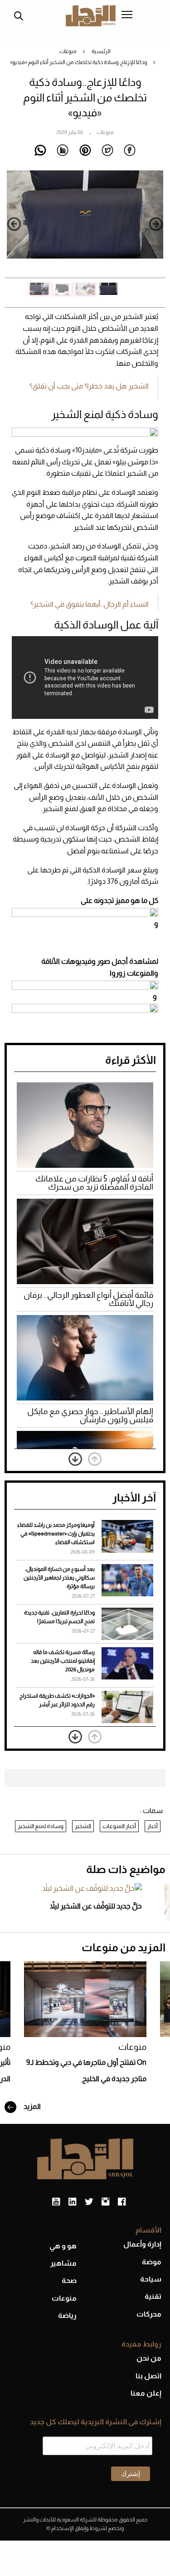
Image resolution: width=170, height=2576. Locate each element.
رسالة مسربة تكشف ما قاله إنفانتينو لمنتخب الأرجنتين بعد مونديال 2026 (63, 1661)
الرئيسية (101, 51)
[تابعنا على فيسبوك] (122, 2202)
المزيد (32, 2106)
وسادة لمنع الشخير (41, 1826)
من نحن (149, 2358)
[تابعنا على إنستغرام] (105, 2202)
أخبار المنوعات (119, 1826)
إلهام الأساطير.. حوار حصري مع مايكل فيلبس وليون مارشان (90, 1415)
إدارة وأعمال (142, 2244)
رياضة (67, 2315)
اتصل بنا (148, 2376)
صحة (69, 2280)
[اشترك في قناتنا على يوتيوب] (56, 2202)
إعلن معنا (146, 2393)
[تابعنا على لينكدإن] (72, 2202)
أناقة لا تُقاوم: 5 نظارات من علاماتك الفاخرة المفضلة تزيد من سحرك (94, 1183)
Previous (156, 224)
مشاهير (63, 2263)
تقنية (153, 2296)
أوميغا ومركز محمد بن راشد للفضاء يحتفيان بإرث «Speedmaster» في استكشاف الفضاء (56, 1534)
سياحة (151, 2279)
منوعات (68, 51)
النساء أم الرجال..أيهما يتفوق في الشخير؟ (90, 604)
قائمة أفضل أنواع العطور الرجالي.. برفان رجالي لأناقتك (88, 1299)
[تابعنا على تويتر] (89, 2202)
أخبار (153, 1826)
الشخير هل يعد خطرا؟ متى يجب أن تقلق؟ (89, 386)
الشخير (83, 1826)
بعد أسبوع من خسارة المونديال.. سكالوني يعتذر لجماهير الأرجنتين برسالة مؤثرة (59, 1578)
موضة (152, 2262)
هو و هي (63, 2246)
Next (14, 224)
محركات (149, 2314)
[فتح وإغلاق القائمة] (127, 15)
